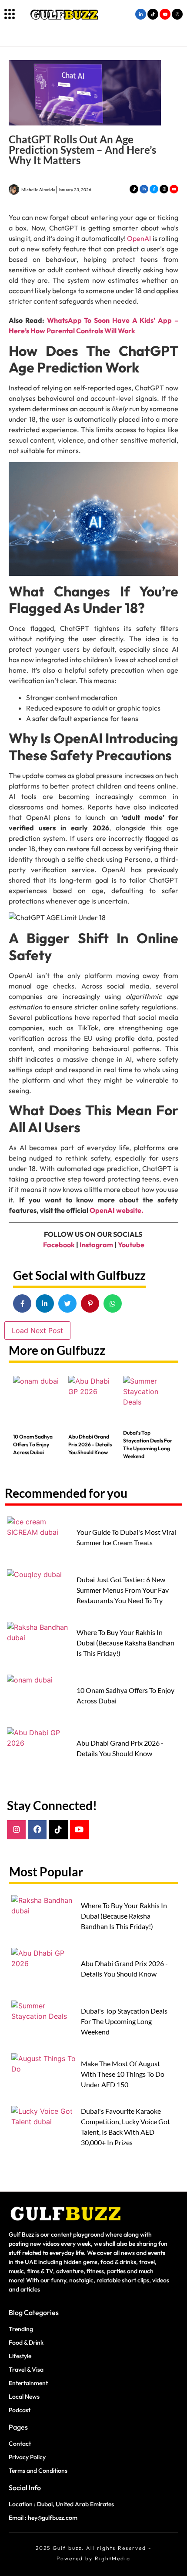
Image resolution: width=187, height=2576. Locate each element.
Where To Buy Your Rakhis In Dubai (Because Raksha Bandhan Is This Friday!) (125, 1643)
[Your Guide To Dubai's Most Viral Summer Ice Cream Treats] (40, 1540)
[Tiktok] (58, 1830)
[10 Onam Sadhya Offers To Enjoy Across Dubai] (38, 1400)
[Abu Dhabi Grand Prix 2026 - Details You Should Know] (94, 1400)
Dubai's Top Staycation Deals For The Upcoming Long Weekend (148, 1444)
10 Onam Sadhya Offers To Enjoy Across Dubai (33, 1444)
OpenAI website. (117, 1210)
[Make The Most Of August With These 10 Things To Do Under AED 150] (44, 2077)
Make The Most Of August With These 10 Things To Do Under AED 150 (123, 2074)
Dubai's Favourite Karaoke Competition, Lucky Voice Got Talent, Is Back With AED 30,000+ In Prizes (125, 2127)
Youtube (131, 1245)
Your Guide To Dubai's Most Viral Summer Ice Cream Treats (126, 1537)
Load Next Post (37, 1330)
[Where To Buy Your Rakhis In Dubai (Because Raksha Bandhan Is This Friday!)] (40, 1646)
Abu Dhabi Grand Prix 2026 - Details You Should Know (90, 1444)
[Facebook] (37, 1830)
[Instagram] (16, 1830)
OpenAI (140, 238)
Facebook (59, 1245)
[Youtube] (79, 1830)
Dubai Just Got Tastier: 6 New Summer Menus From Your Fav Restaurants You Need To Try (123, 1590)
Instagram (96, 1245)
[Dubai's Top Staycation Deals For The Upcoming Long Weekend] (149, 1400)
